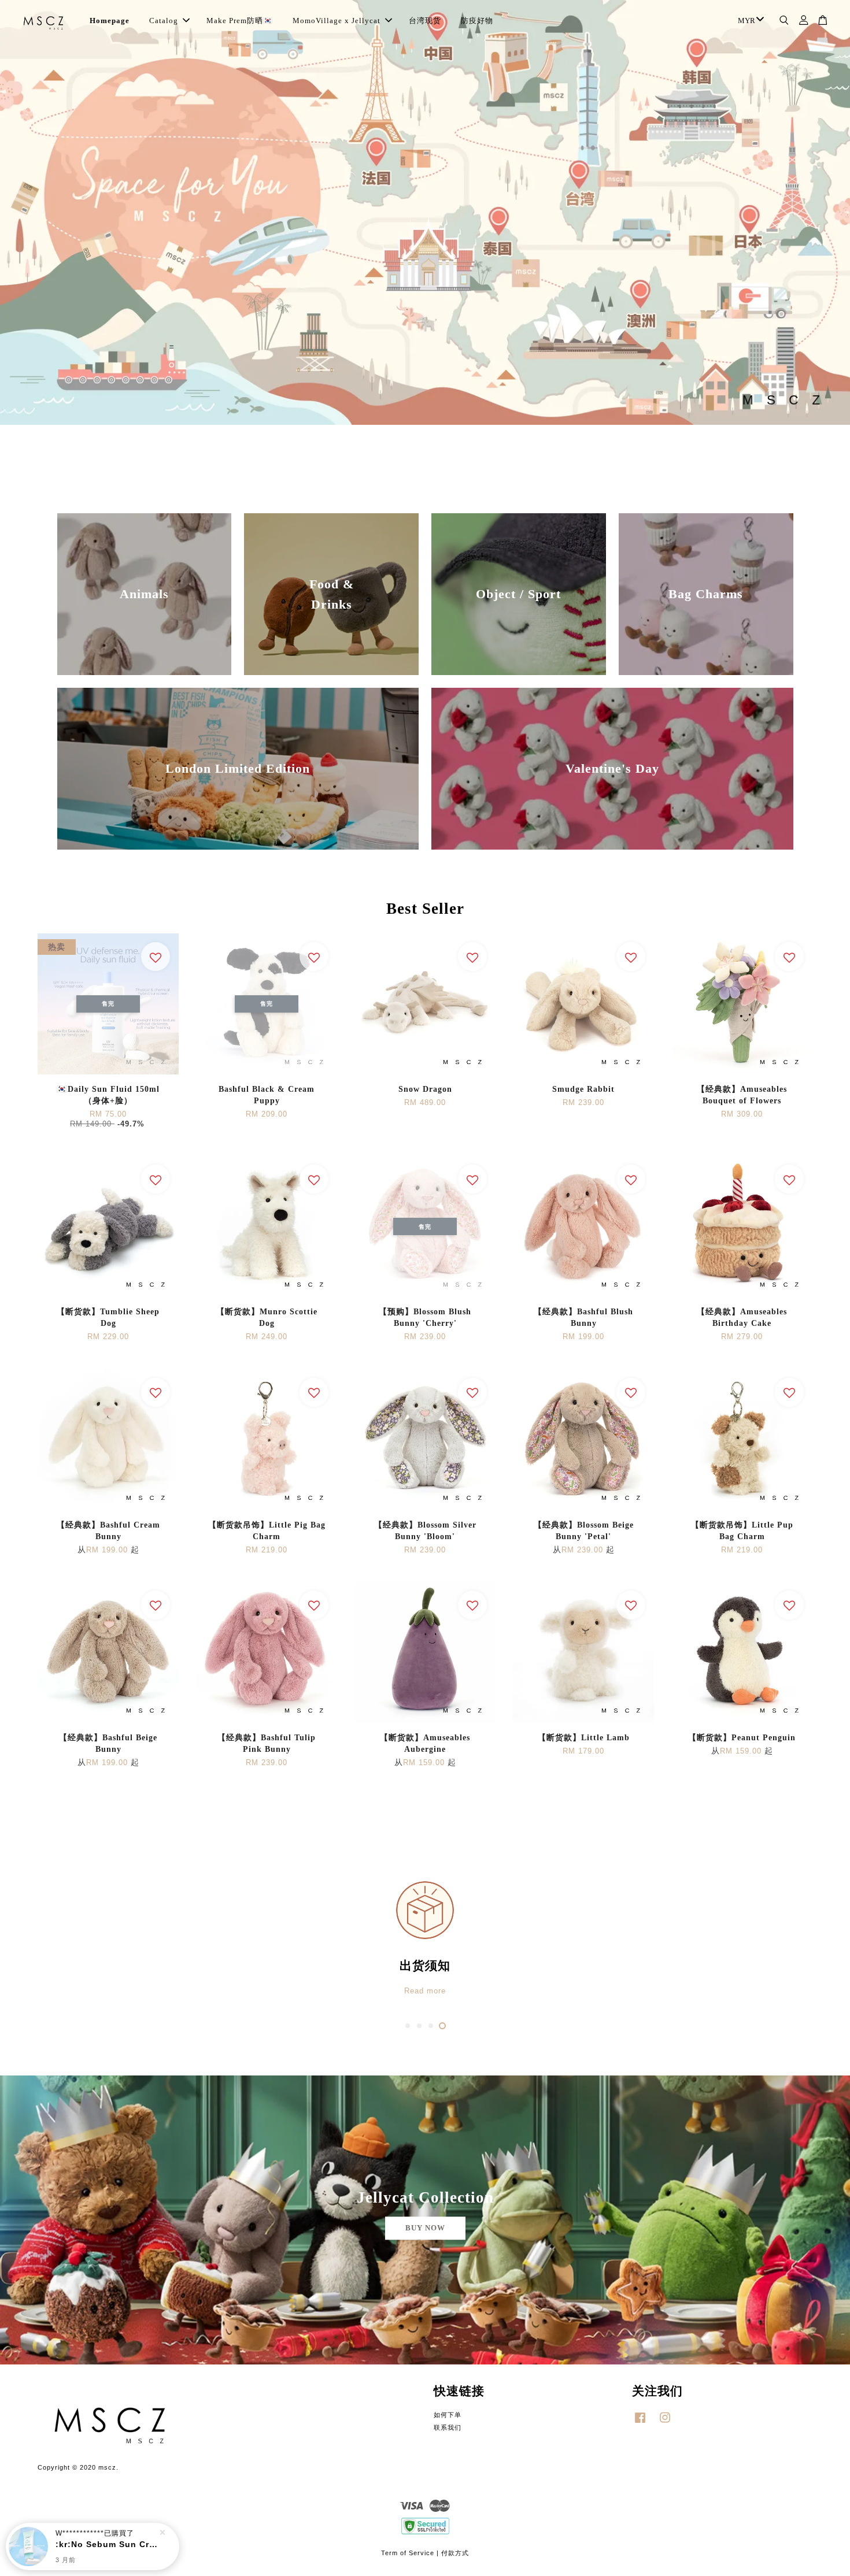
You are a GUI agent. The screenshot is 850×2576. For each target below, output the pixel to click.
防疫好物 (477, 21)
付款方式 (455, 2553)
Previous (25, 270)
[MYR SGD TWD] (749, 21)
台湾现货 (425, 21)
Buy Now (425, 2228)
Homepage (110, 21)
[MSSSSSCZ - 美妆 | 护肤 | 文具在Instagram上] (665, 2423)
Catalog (164, 21)
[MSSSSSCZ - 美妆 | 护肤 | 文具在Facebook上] (640, 2423)
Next (825, 270)
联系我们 (448, 2427)
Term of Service (408, 2553)
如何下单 (448, 2415)
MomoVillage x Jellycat (337, 21)
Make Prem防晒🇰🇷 (240, 21)
